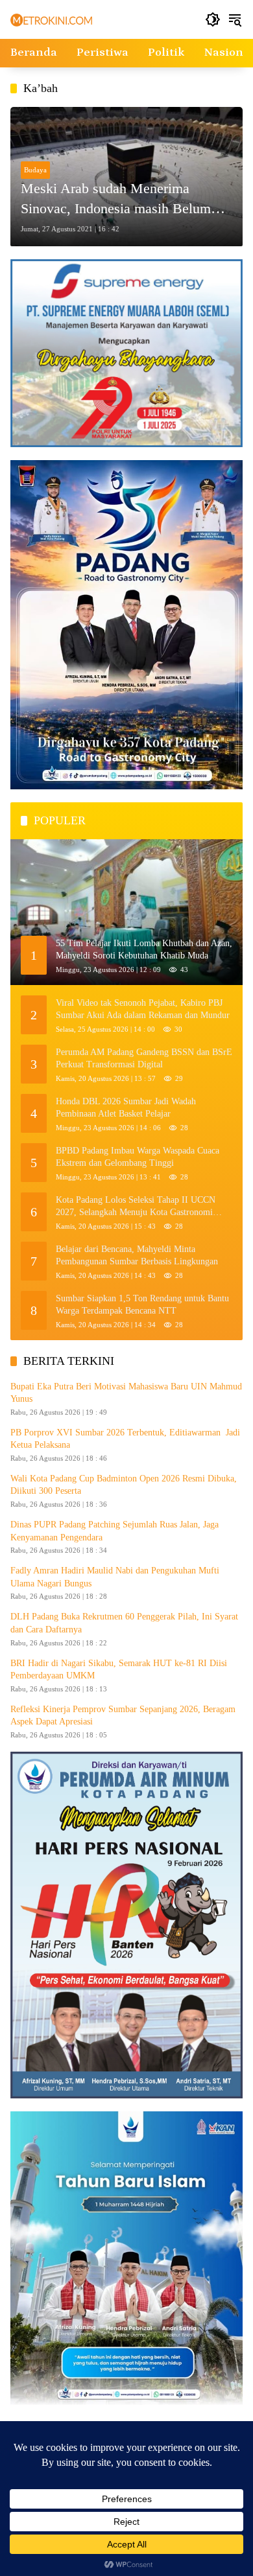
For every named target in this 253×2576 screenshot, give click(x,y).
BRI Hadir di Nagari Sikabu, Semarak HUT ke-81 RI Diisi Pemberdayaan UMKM (119, 1670)
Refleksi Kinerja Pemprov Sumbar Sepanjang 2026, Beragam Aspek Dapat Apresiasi (123, 1716)
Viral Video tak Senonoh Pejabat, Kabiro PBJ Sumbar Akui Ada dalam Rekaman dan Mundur (143, 1009)
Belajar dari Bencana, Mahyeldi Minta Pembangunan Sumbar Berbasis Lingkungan (137, 1256)
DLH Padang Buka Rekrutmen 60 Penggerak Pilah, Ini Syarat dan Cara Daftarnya (124, 1623)
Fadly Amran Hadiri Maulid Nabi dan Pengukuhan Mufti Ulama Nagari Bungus (115, 1577)
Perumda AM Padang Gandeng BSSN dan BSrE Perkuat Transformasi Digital (144, 1059)
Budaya (35, 170)
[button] (213, 19)
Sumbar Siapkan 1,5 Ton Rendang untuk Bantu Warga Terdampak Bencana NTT (142, 1305)
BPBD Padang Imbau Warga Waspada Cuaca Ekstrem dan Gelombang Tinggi (138, 1157)
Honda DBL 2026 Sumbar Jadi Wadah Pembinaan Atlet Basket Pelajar (126, 1108)
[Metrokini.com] (51, 19)
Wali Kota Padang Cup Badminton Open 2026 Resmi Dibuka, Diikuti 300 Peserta (124, 1485)
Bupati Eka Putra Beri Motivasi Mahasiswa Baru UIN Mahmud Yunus (126, 1393)
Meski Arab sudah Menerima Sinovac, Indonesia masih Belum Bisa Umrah (116, 200)
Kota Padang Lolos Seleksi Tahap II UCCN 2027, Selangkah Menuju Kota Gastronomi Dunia (136, 1207)
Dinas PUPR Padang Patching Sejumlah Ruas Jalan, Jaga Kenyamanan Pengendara (114, 1531)
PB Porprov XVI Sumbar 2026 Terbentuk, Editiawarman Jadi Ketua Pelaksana (125, 1439)
